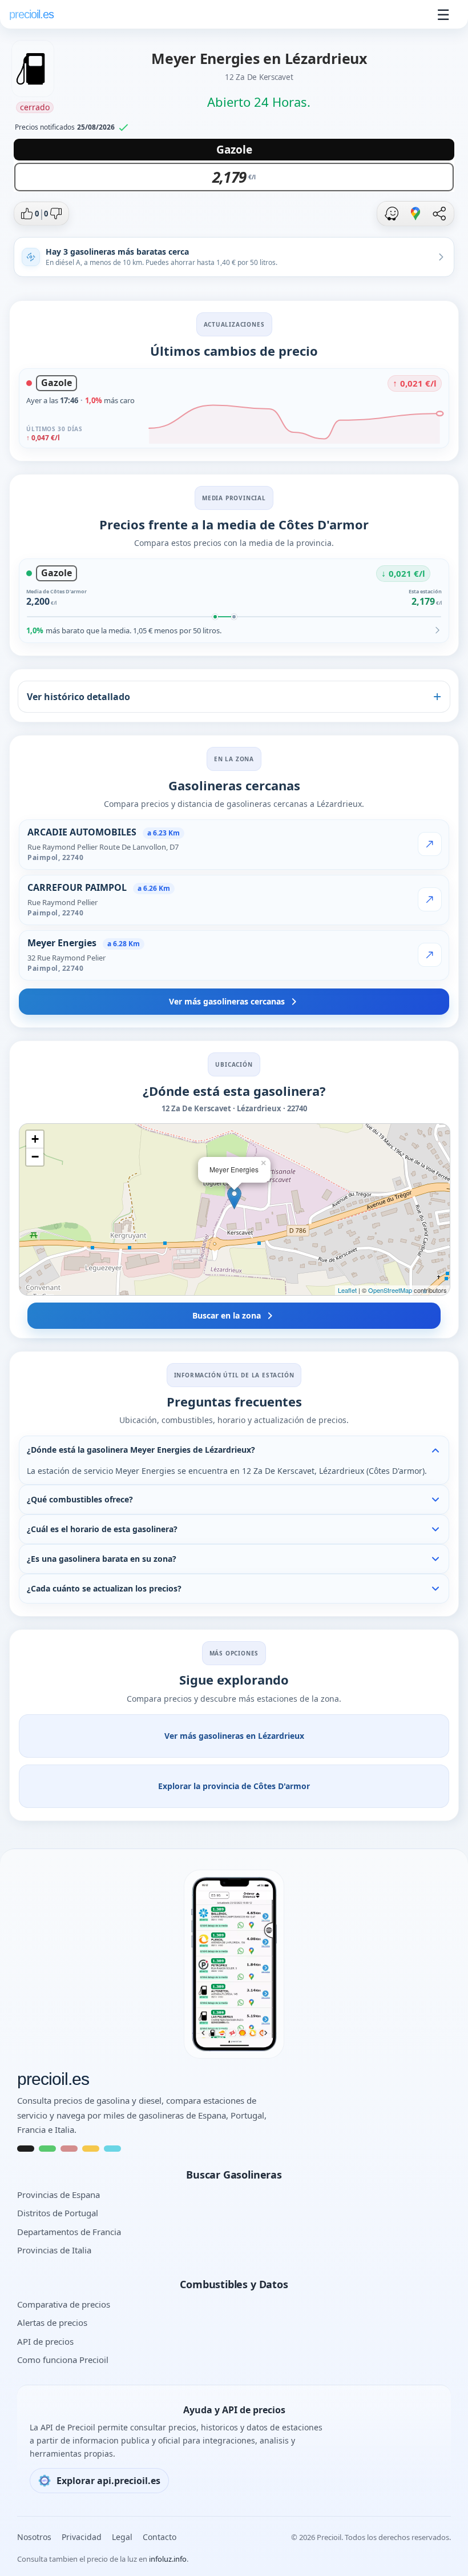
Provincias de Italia (54, 2250)
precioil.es (53, 2079)
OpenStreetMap (390, 1290)
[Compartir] (439, 214)
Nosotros (34, 2537)
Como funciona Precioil (63, 2360)
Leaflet (347, 1290)
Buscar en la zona (227, 1315)
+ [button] (35, 1139)
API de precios (45, 2341)
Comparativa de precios (64, 2304)
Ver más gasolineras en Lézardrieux (234, 1736)
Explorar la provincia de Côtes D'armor (234, 1786)
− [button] (35, 1157)
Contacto (160, 2537)
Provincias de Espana (58, 2195)
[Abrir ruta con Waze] (392, 214)
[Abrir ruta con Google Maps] (415, 214)
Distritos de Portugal (58, 2213)
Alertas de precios (52, 2322)
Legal (122, 2537)
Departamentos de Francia (69, 2232)
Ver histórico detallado (78, 697)
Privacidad (82, 2537)
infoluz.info (168, 2559)
